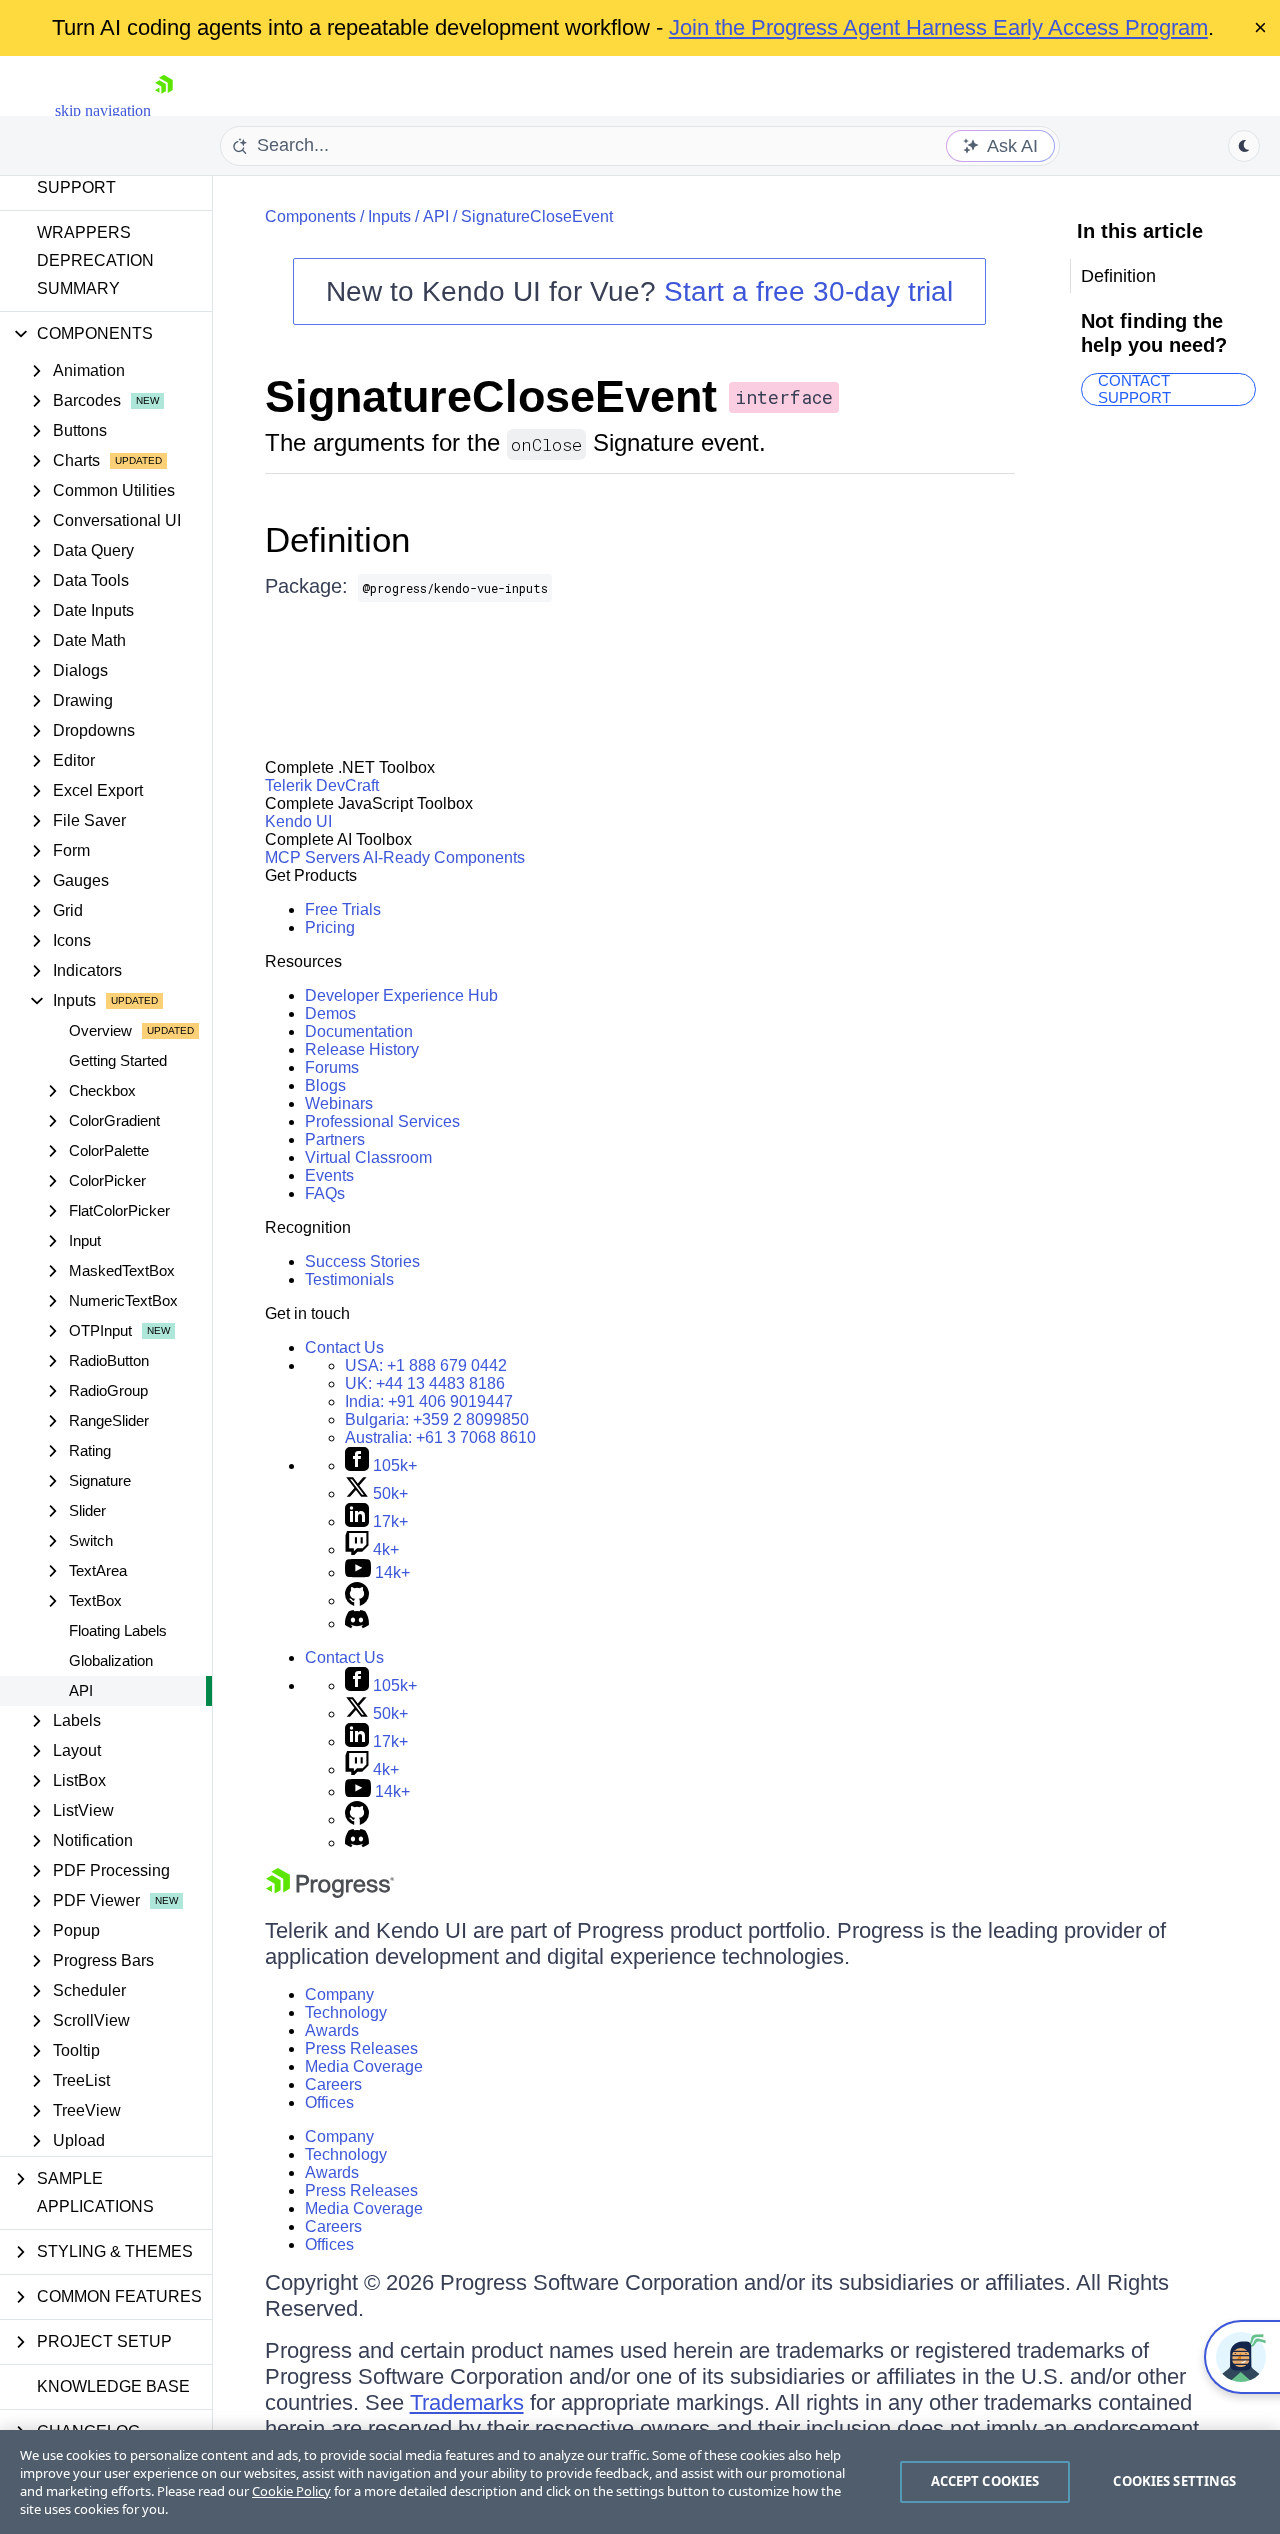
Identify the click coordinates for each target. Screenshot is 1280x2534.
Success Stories (362, 1261)
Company (339, 1994)
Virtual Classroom (368, 1157)
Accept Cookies (985, 2481)
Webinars (339, 1103)
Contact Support (1134, 389)
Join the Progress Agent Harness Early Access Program (938, 27)
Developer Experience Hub (401, 995)
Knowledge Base (113, 2386)
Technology (346, 2012)
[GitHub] (357, 1600)
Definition (337, 539)
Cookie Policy (291, 2491)
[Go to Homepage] (164, 110)
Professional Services (382, 1121)
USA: (426, 1365)
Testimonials (349, 1279)
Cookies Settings (1174, 2481)
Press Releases (361, 2048)
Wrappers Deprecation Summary (95, 260)
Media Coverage (364, 2066)
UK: (425, 1383)
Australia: (440, 1437)
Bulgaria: (437, 1419)
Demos (330, 1013)
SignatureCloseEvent (537, 216)
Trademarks (467, 2402)
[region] (640, 2482)
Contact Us (344, 1347)
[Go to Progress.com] (330, 1892)
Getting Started (118, 1060)
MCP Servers (312, 857)
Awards (332, 2030)
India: (429, 1401)
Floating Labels (118, 1630)
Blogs (325, 1085)
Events (329, 1175)
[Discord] (357, 1623)
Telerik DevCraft (322, 785)
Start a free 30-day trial (808, 291)
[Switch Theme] (1244, 146)
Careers (333, 2084)
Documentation (359, 1031)
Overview (100, 1030)
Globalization (111, 1660)
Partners (335, 1139)
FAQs (325, 1193)
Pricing (330, 927)
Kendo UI (298, 821)
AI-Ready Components (444, 857)
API (81, 1690)
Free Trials (343, 909)
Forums (332, 1067)
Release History (362, 1049)
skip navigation (103, 110)
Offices (329, 2102)
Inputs (389, 216)
